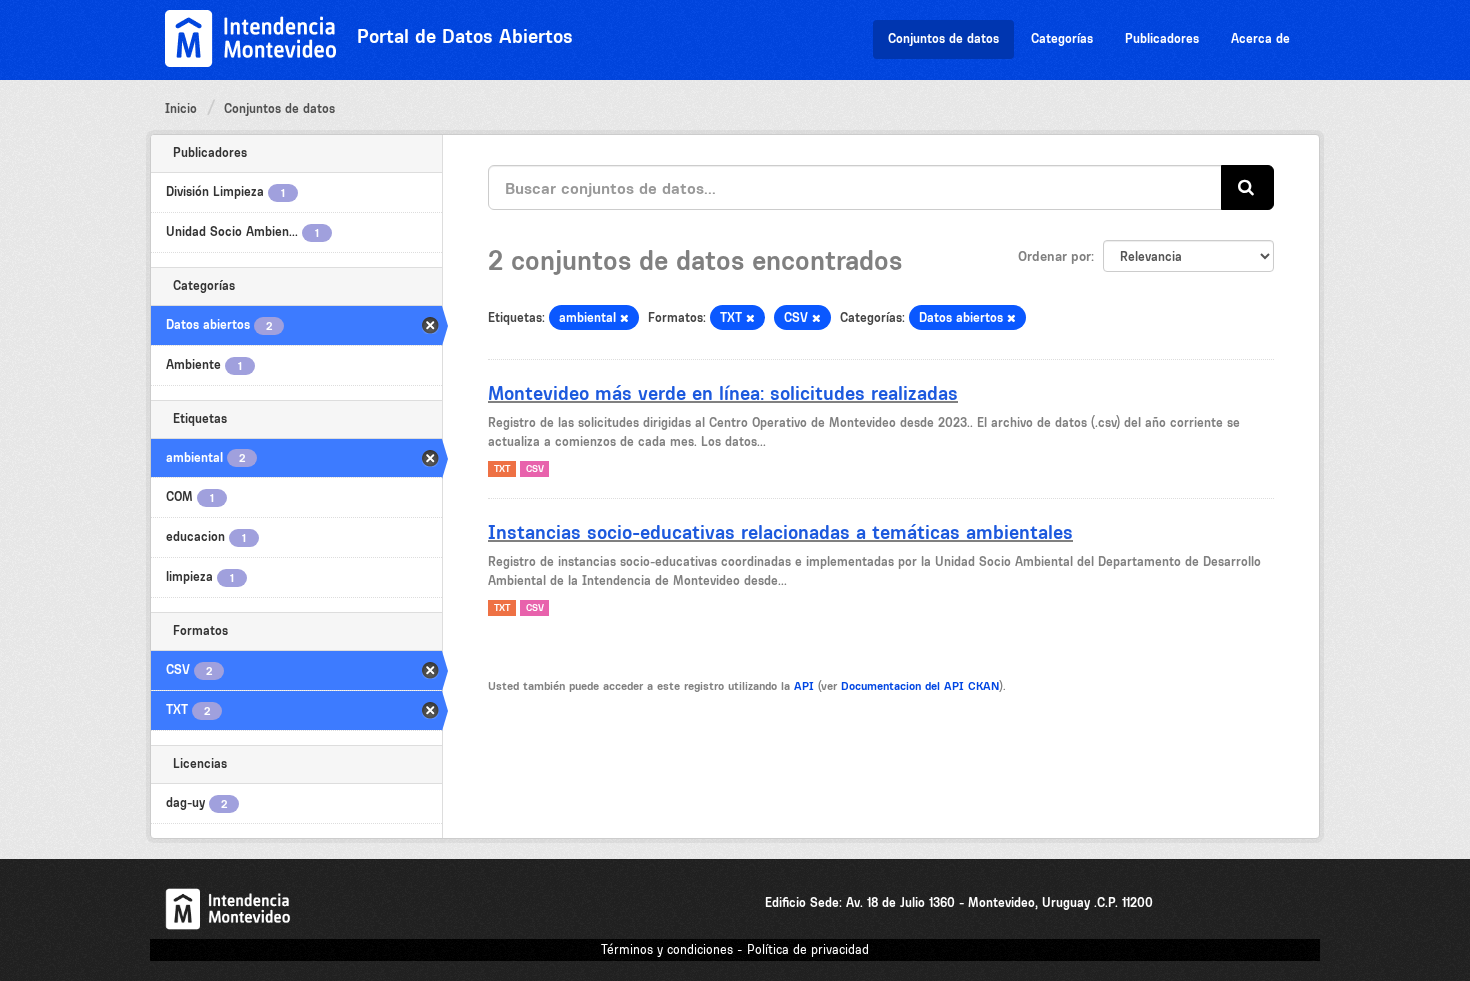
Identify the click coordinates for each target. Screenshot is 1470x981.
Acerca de (1260, 38)
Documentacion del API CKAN (920, 686)
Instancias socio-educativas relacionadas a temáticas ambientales (780, 532)
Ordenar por (1054, 256)
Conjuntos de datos (943, 38)
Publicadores (1162, 38)
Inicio (181, 108)
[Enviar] (1247, 187)
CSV (535, 468)
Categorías (1062, 38)
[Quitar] (624, 318)
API (804, 686)
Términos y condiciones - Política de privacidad (735, 949)
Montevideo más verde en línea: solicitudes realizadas (723, 393)
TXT (502, 468)
